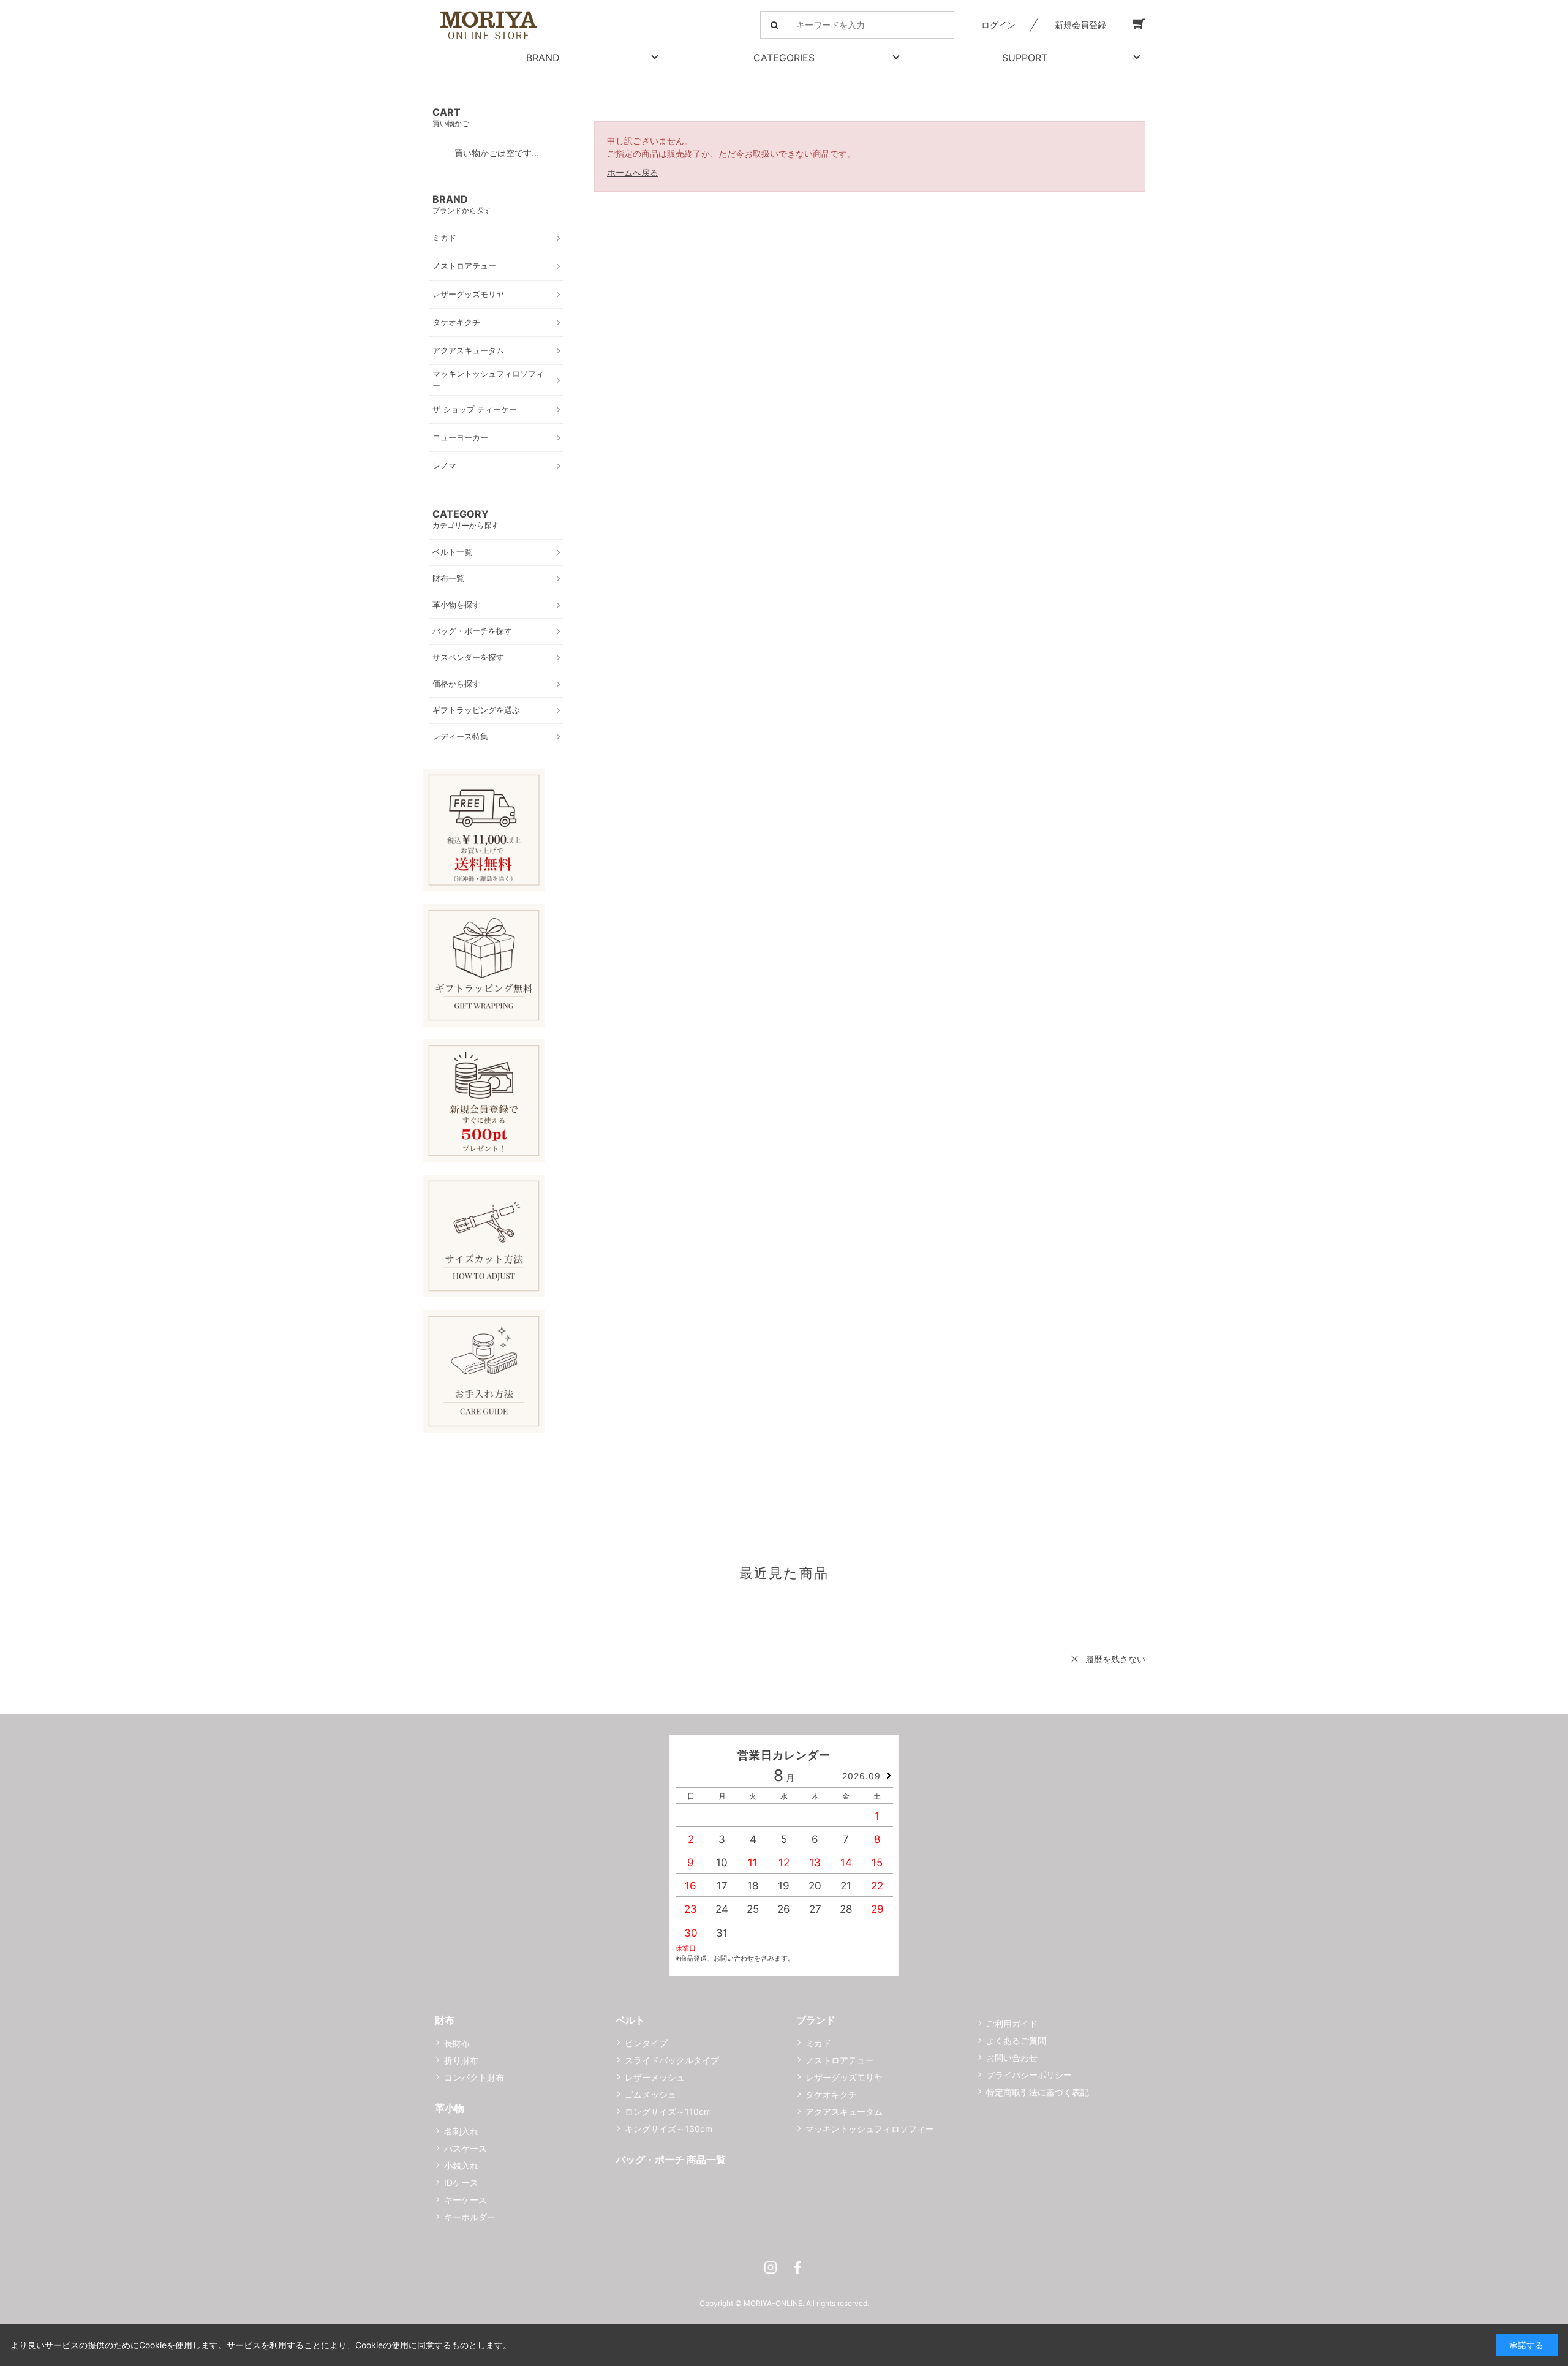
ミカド (818, 2043)
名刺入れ (461, 2131)
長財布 (457, 2043)
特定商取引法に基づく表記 (1038, 2092)
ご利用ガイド (1012, 2023)
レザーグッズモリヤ (844, 2077)
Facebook (797, 2267)
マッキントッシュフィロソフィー (870, 2129)
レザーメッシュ (655, 2077)
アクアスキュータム (844, 2112)
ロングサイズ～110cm (668, 2112)
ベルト (630, 2020)
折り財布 (461, 2060)
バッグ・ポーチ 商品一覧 (671, 2160)
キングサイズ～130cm (669, 2129)
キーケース (466, 2200)
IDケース (461, 2183)
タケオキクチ (831, 2094)
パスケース (466, 2148)
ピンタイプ (646, 2043)
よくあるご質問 (1016, 2040)
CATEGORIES (784, 58)
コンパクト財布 (474, 2077)
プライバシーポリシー (1029, 2075)
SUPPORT (1025, 58)
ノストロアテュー (840, 2060)
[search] (775, 25)
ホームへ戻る (633, 172)
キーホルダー (470, 2217)
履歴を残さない (1115, 1659)
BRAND (543, 58)
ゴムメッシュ (650, 2094)
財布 (445, 2020)
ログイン (998, 25)
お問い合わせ (1012, 2058)
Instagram (771, 2267)
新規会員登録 (1080, 25)
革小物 (450, 2108)
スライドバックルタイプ (672, 2060)
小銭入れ (461, 2165)
